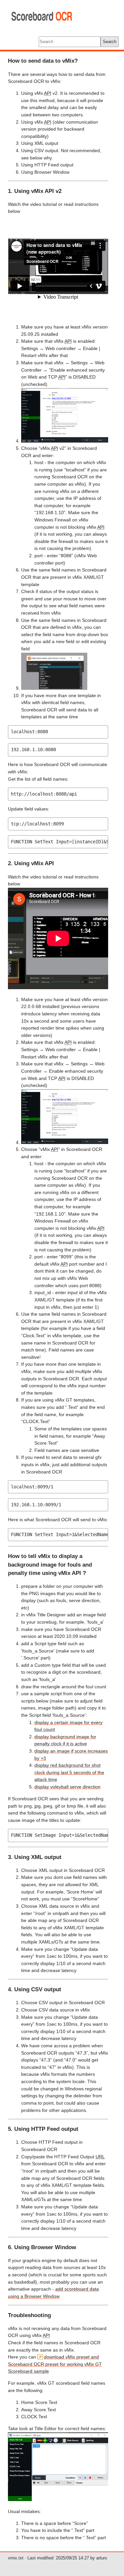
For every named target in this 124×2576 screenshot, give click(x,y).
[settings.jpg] (65, 441)
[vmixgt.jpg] (58, 2499)
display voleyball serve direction (67, 1787)
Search (110, 42)
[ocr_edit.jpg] (54, 688)
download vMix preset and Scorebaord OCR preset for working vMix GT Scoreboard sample (55, 2364)
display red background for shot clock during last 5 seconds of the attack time (69, 1772)
